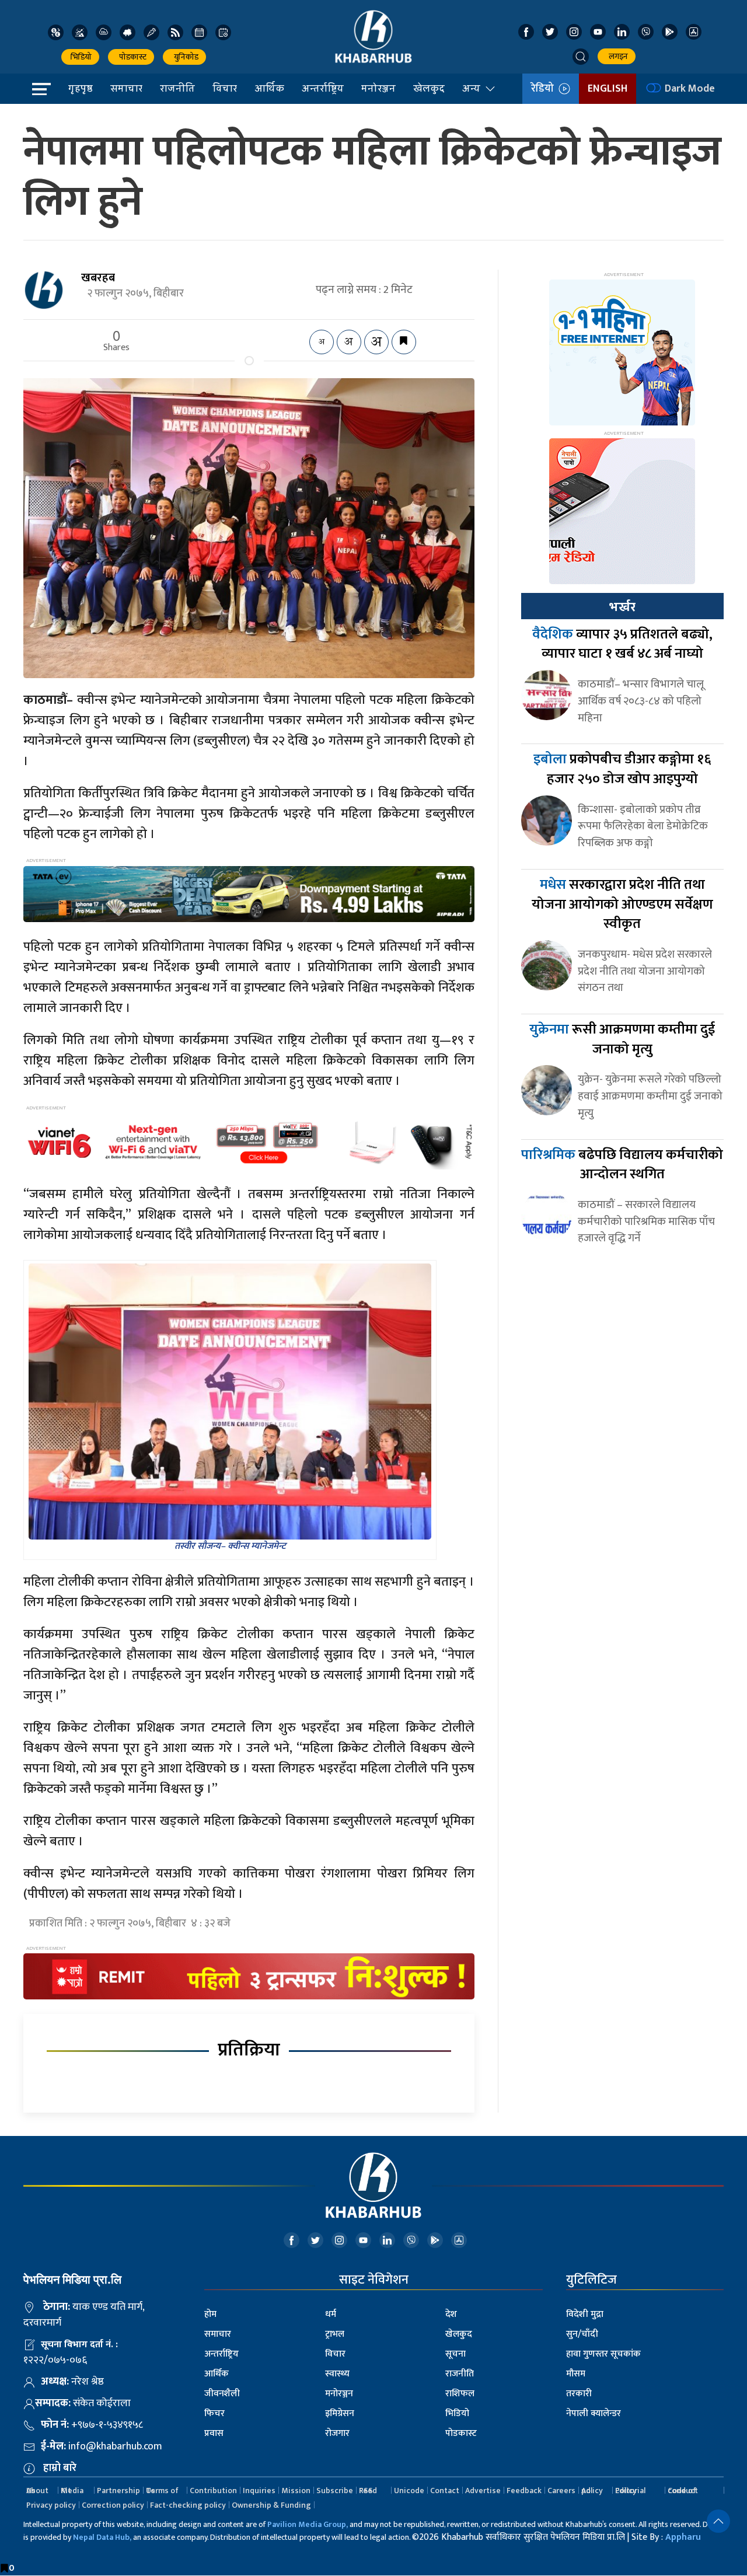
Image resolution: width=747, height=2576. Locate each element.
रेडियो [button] (545, 89)
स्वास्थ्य (337, 2374)
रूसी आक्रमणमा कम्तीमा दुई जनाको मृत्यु (622, 1039)
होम (210, 2314)
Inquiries (259, 2491)
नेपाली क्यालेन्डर (594, 2413)
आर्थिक (269, 88)
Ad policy (592, 2491)
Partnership (118, 2491)
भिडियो (80, 57)
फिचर (214, 2413)
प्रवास (214, 2433)
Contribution (213, 2491)
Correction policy (113, 2505)
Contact (445, 2491)
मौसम (576, 2374)
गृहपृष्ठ (81, 88)
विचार (225, 88)
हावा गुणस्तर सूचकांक (603, 2354)
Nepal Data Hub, (102, 2537)
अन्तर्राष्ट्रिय (323, 88)
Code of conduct (683, 2491)
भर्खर (622, 607)
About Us (37, 2491)
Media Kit (72, 2491)
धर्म (331, 2314)
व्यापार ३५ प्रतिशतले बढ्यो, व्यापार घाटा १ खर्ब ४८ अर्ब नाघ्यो (622, 644)
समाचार (126, 88)
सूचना (455, 2354)
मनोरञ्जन (378, 88)
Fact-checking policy (188, 2505)
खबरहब (98, 278)
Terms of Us (162, 2491)
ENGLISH (608, 89)
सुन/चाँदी (582, 2334)
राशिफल (460, 2394)
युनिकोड (184, 57)
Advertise (483, 2491)
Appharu (683, 2537)
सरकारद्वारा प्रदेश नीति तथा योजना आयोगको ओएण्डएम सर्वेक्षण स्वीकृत (622, 904)
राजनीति (177, 88)
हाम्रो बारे (60, 2468)
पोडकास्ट (131, 57)
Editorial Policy (630, 2491)
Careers (561, 2491)
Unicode (409, 2491)
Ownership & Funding (271, 2505)
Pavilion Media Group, (308, 2524)
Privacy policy (51, 2505)
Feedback (524, 2491)
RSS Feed (368, 2491)
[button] (581, 57)
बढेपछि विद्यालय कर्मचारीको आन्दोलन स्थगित (622, 1165)
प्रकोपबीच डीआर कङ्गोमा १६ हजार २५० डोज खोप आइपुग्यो (622, 769)
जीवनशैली (222, 2394)
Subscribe (335, 2491)
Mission (296, 2491)
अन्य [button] (471, 88)
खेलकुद (429, 88)
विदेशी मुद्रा (585, 2314)
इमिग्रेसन (340, 2413)
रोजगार (337, 2433)
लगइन (617, 56)
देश (451, 2314)
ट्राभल (335, 2334)
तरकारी (579, 2394)
